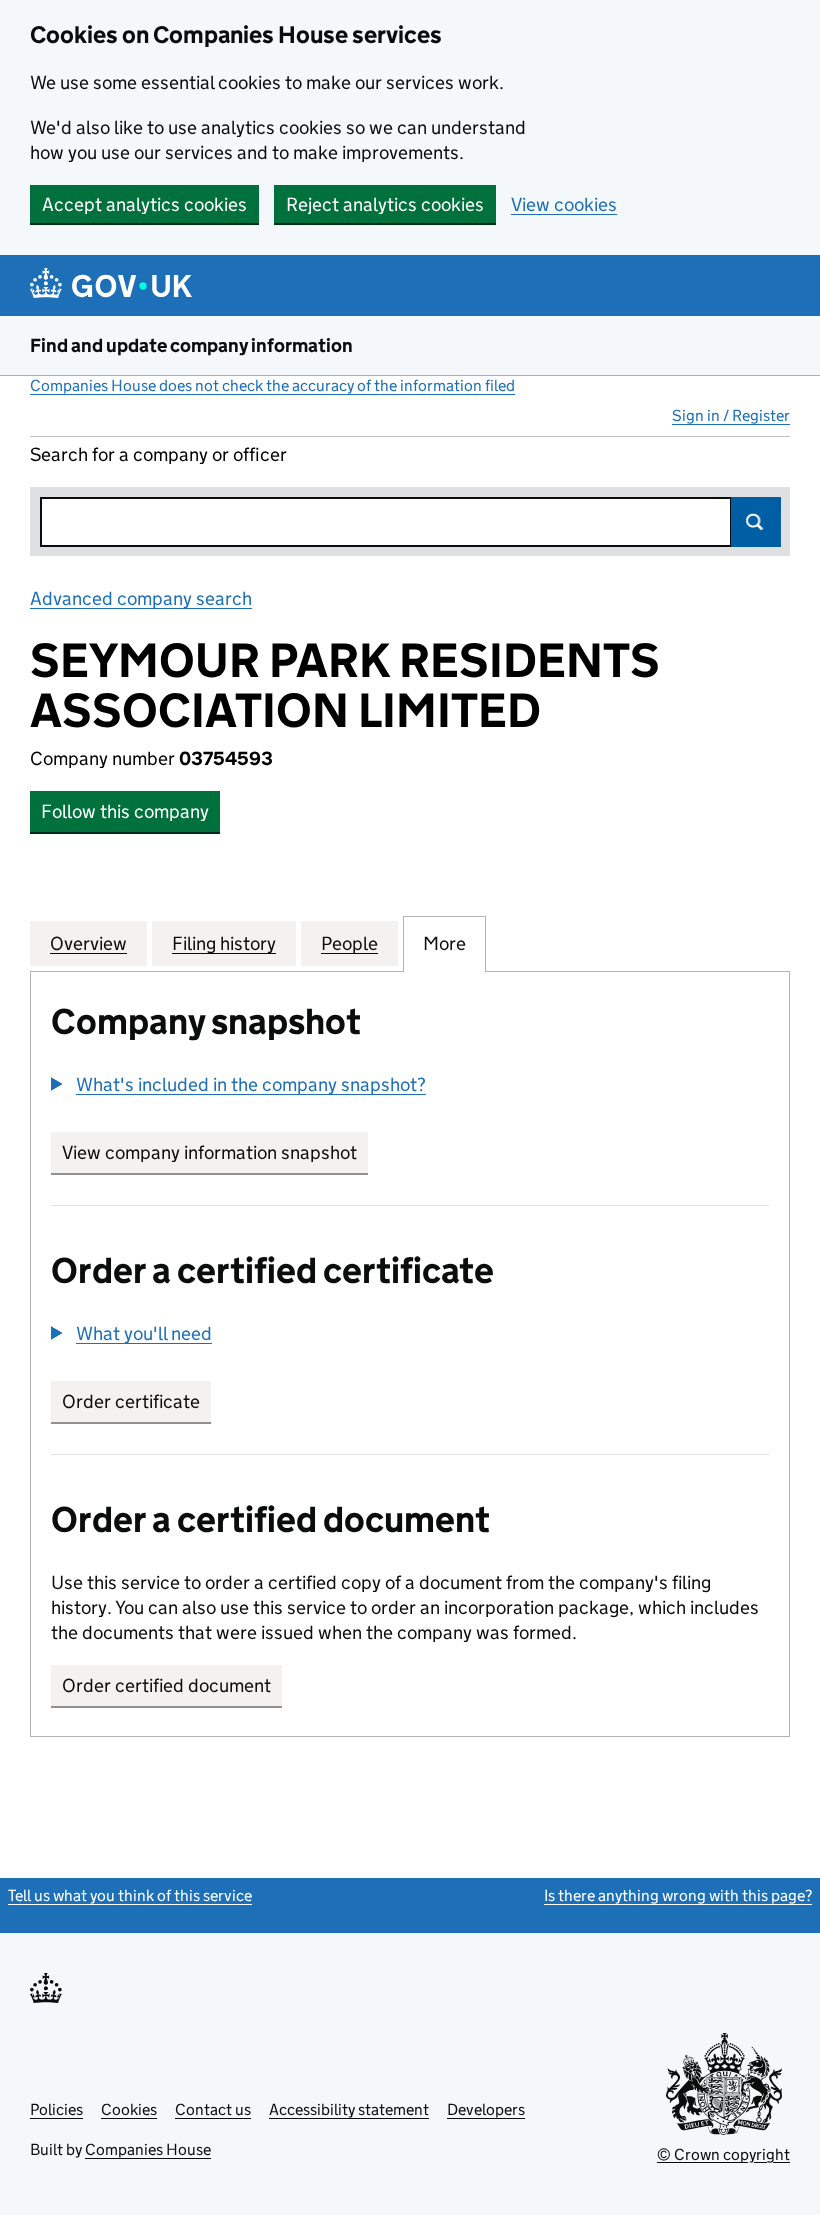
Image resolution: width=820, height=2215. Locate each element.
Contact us (213, 2109)
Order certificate (131, 1401)
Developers (486, 2109)
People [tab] (349, 943)
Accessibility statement (349, 2109)
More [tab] (444, 943)
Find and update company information (191, 345)
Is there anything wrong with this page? (678, 1895)
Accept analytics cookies (144, 204)
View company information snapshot (215, 1152)
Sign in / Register (731, 415)
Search (756, 522)
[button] (238, 1084)
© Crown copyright (723, 2154)
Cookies (129, 2109)
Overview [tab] (88, 943)
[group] (410, 1087)
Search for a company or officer (158, 454)
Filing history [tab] (224, 943)
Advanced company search (141, 598)
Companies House (148, 2149)
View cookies (564, 204)
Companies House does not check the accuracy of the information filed (272, 385)
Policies (56, 2109)
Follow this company (125, 811)
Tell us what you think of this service (130, 1895)
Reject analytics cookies (385, 204)
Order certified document (166, 1685)
